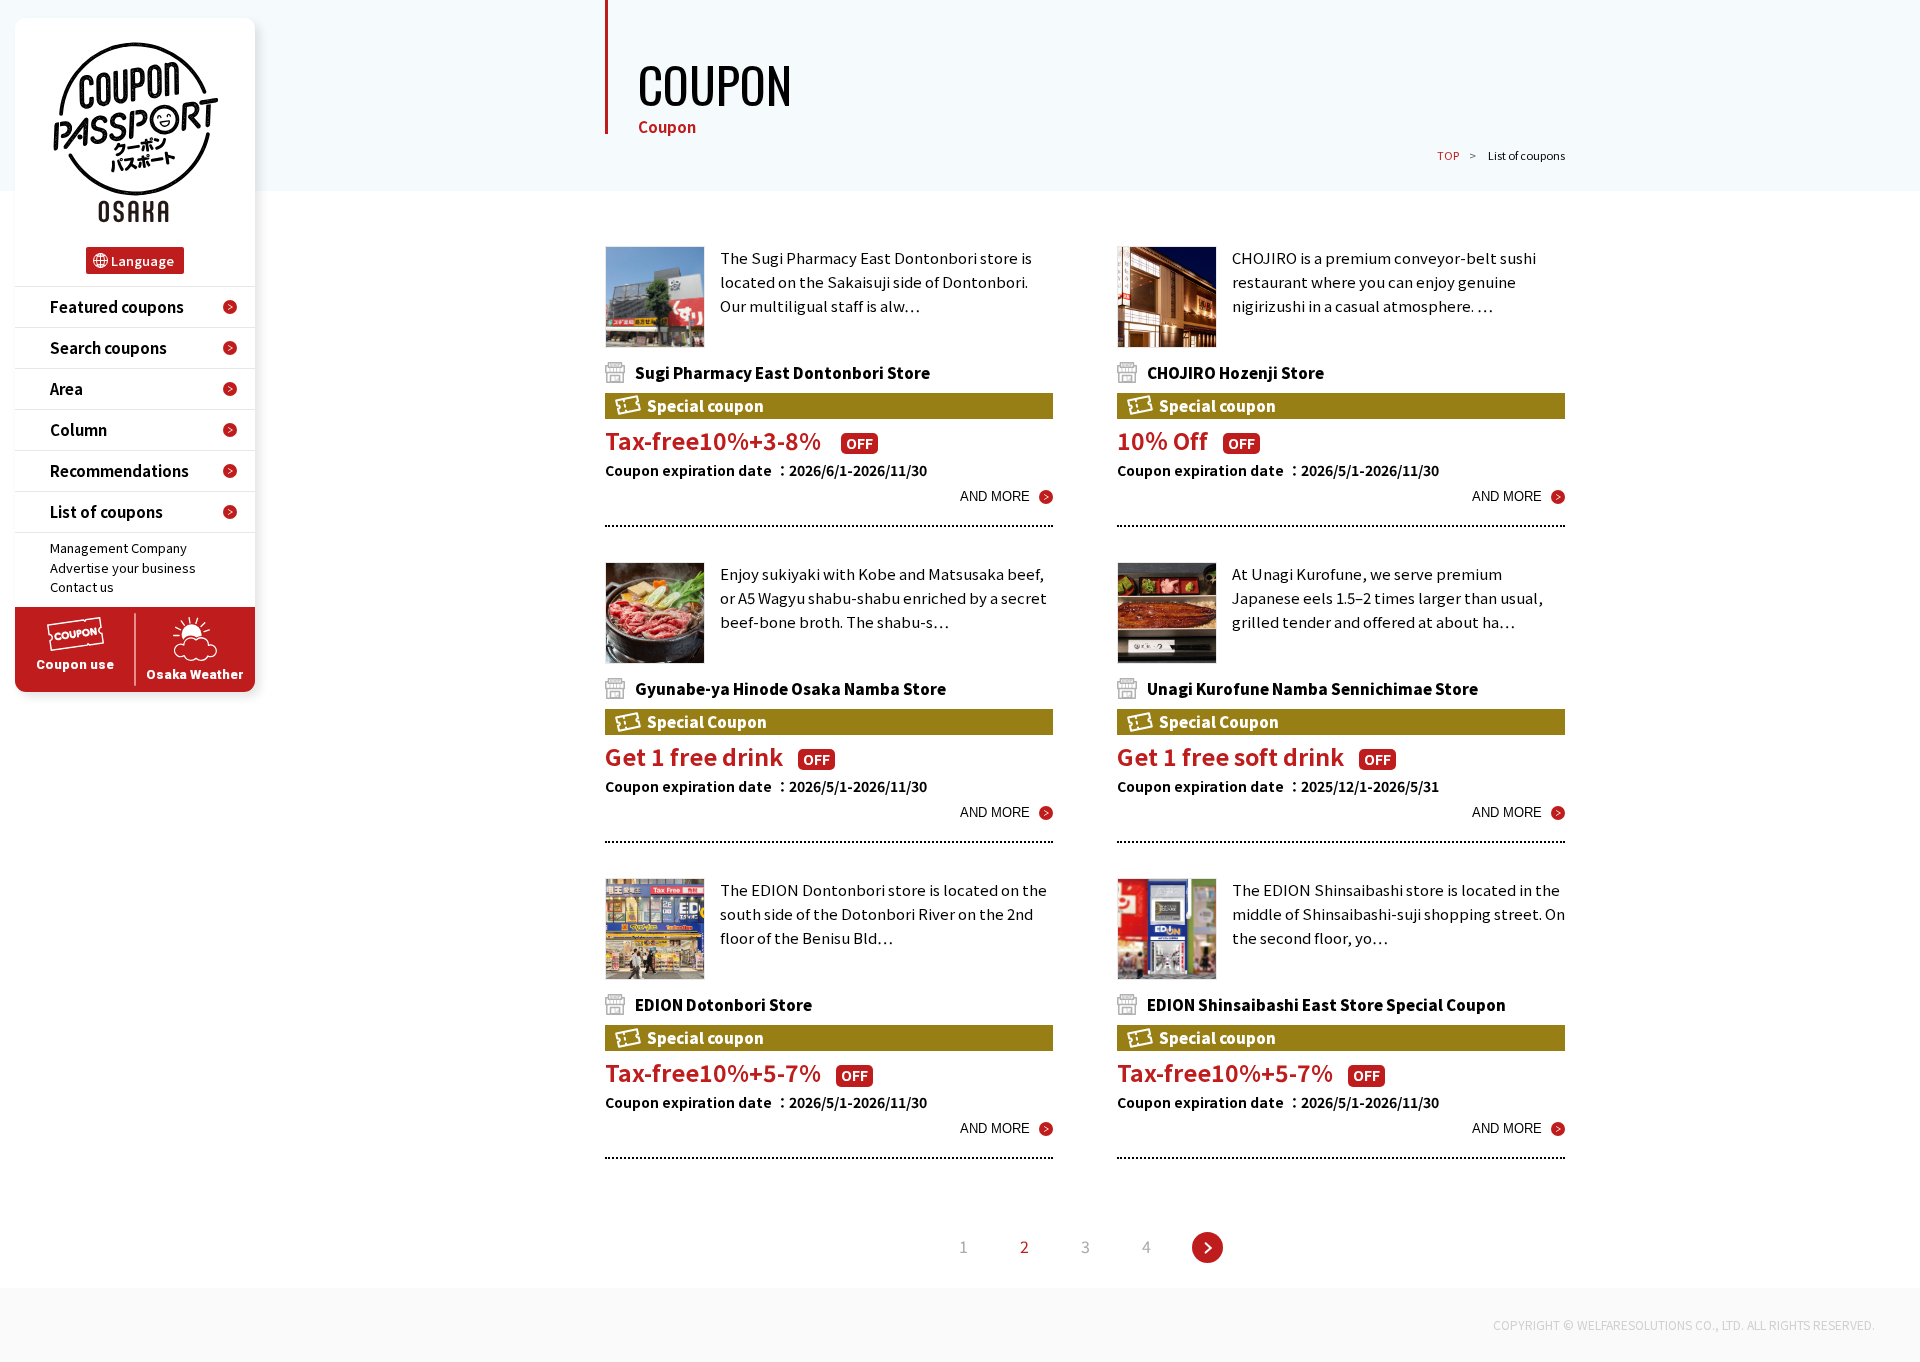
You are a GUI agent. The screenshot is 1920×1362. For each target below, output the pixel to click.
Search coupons (108, 347)
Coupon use (75, 664)
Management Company (118, 547)
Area (66, 388)
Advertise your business (123, 567)
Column (78, 429)
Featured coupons (117, 306)
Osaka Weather (195, 674)
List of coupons (106, 511)
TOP (1448, 155)
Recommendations (119, 470)
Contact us (82, 586)
